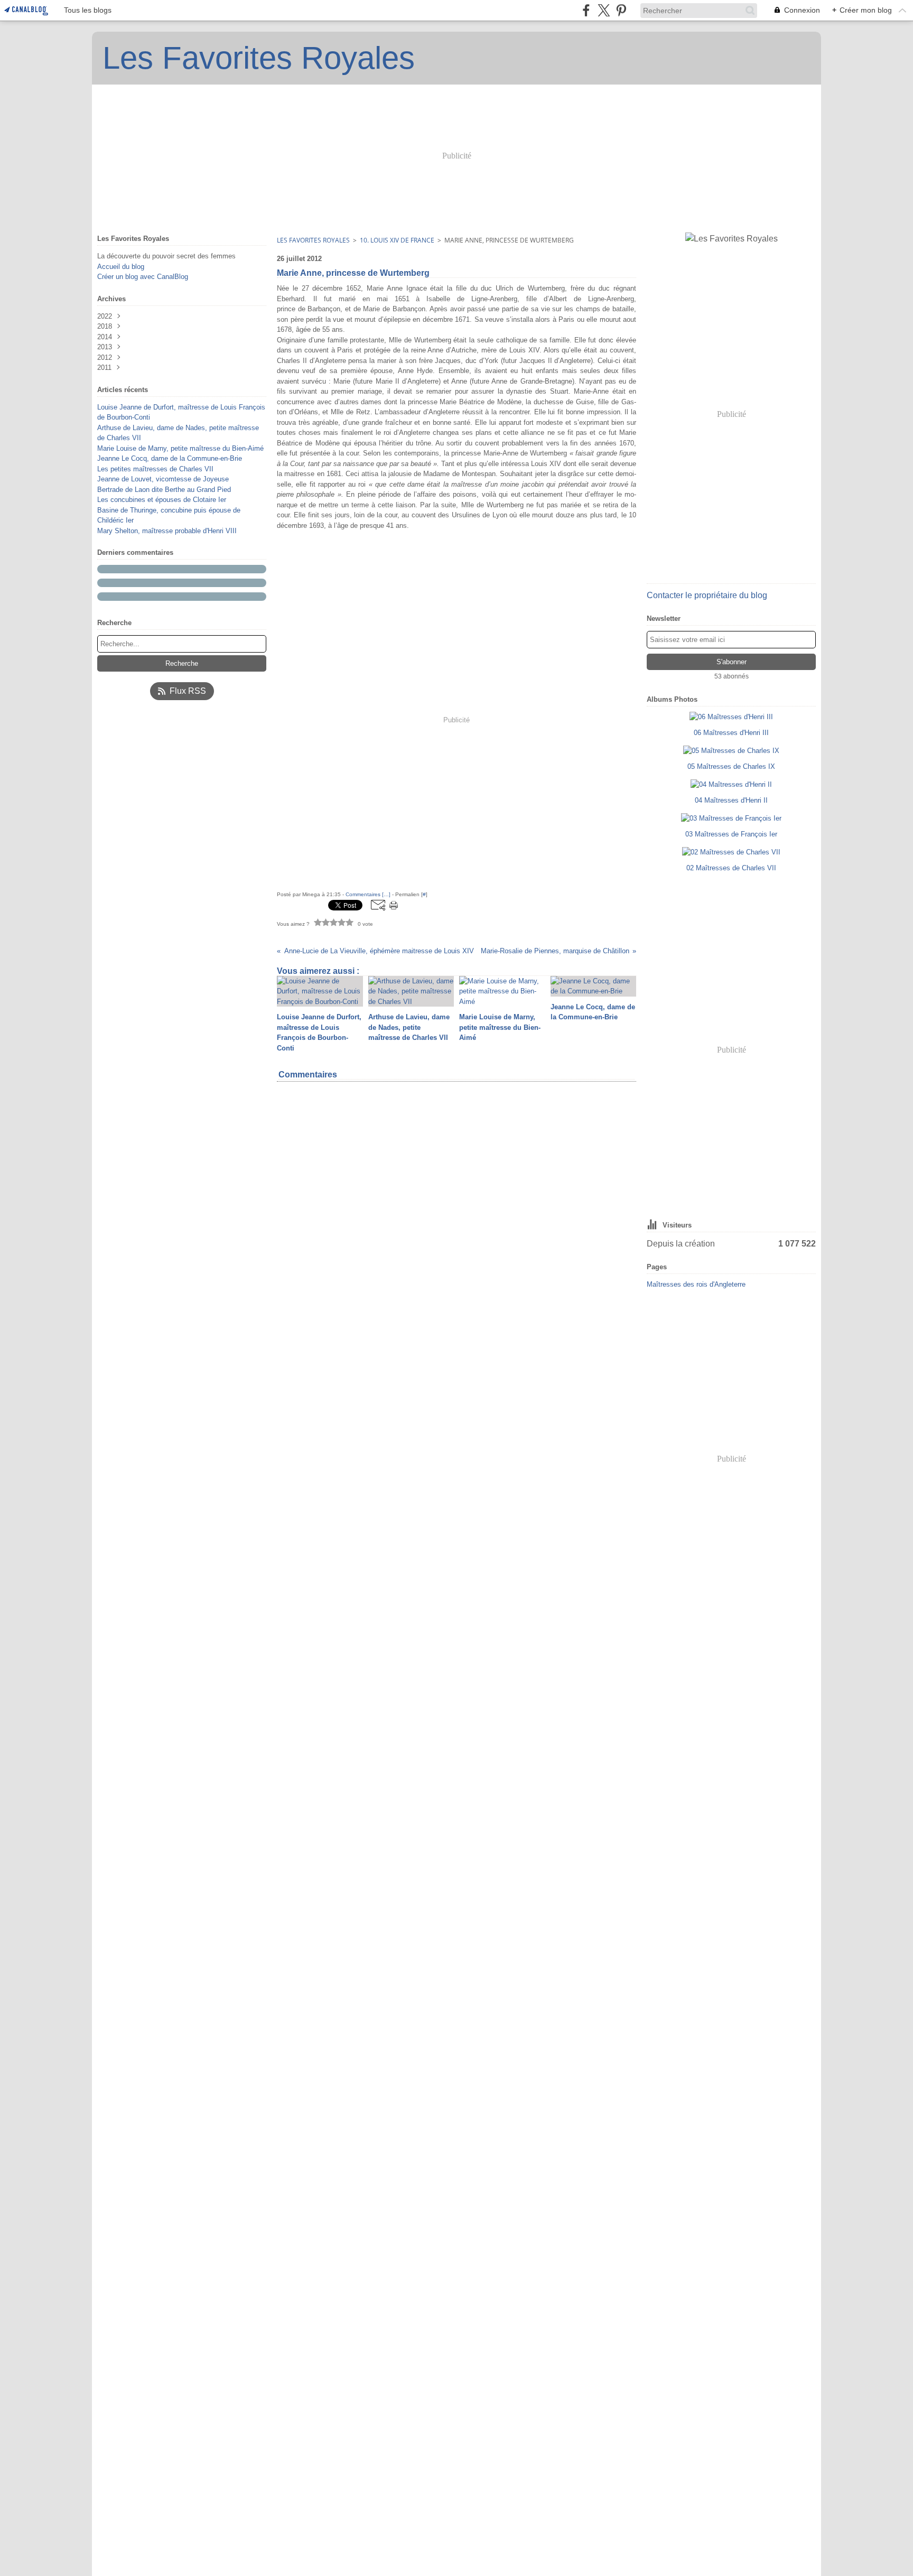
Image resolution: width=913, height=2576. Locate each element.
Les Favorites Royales (313, 240)
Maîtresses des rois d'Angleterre (696, 1284)
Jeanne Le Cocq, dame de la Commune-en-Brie (170, 458)
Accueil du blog (121, 267)
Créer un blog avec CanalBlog (143, 277)
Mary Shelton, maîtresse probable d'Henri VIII (167, 531)
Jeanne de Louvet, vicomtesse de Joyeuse (163, 479)
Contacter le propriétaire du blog (707, 595)
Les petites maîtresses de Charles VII (155, 469)
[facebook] (586, 10)
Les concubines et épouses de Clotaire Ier (162, 500)
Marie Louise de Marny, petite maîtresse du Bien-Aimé (180, 448)
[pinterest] (621, 10)
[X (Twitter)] (604, 10)
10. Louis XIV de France (397, 240)
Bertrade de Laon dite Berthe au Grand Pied (164, 490)
